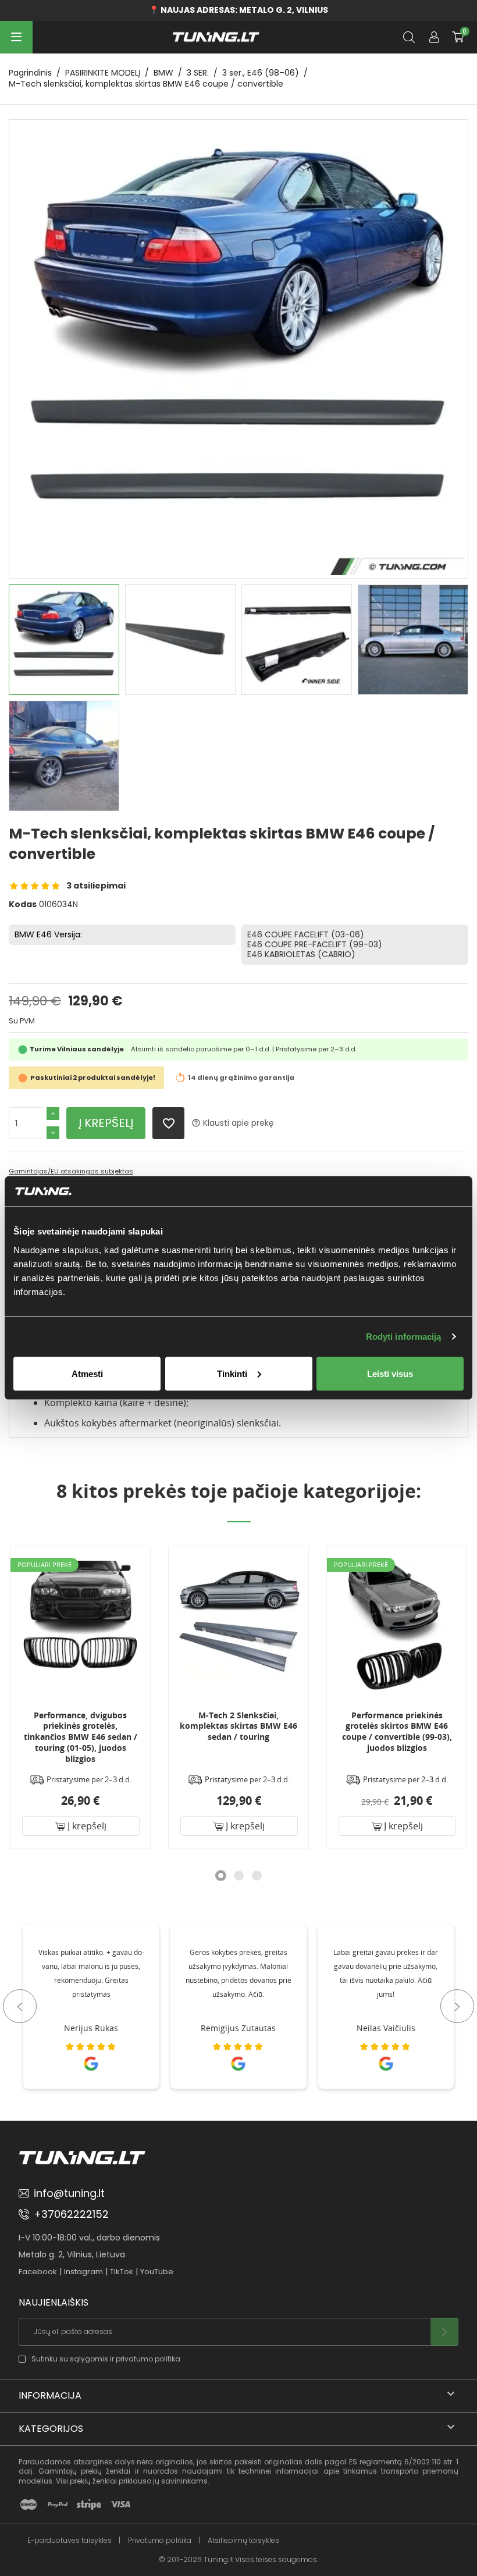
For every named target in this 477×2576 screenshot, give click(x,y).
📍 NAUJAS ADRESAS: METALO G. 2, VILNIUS (238, 10)
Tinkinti (232, 1373)
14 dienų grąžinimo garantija (241, 1078)
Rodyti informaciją (404, 1337)
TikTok (122, 2272)
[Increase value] (53, 1114)
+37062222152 (71, 2214)
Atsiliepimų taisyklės (243, 2541)
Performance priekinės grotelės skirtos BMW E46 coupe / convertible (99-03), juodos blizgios (350, 1732)
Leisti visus (390, 1373)
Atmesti (87, 1373)
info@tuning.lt (69, 2193)
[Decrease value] (53, 1133)
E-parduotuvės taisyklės (70, 2541)
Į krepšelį (106, 1123)
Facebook (38, 2272)
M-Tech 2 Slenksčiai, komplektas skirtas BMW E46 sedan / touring (192, 1726)
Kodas (23, 905)
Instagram (83, 2272)
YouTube (157, 2272)
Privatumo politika (160, 2541)
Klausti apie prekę (233, 1123)
